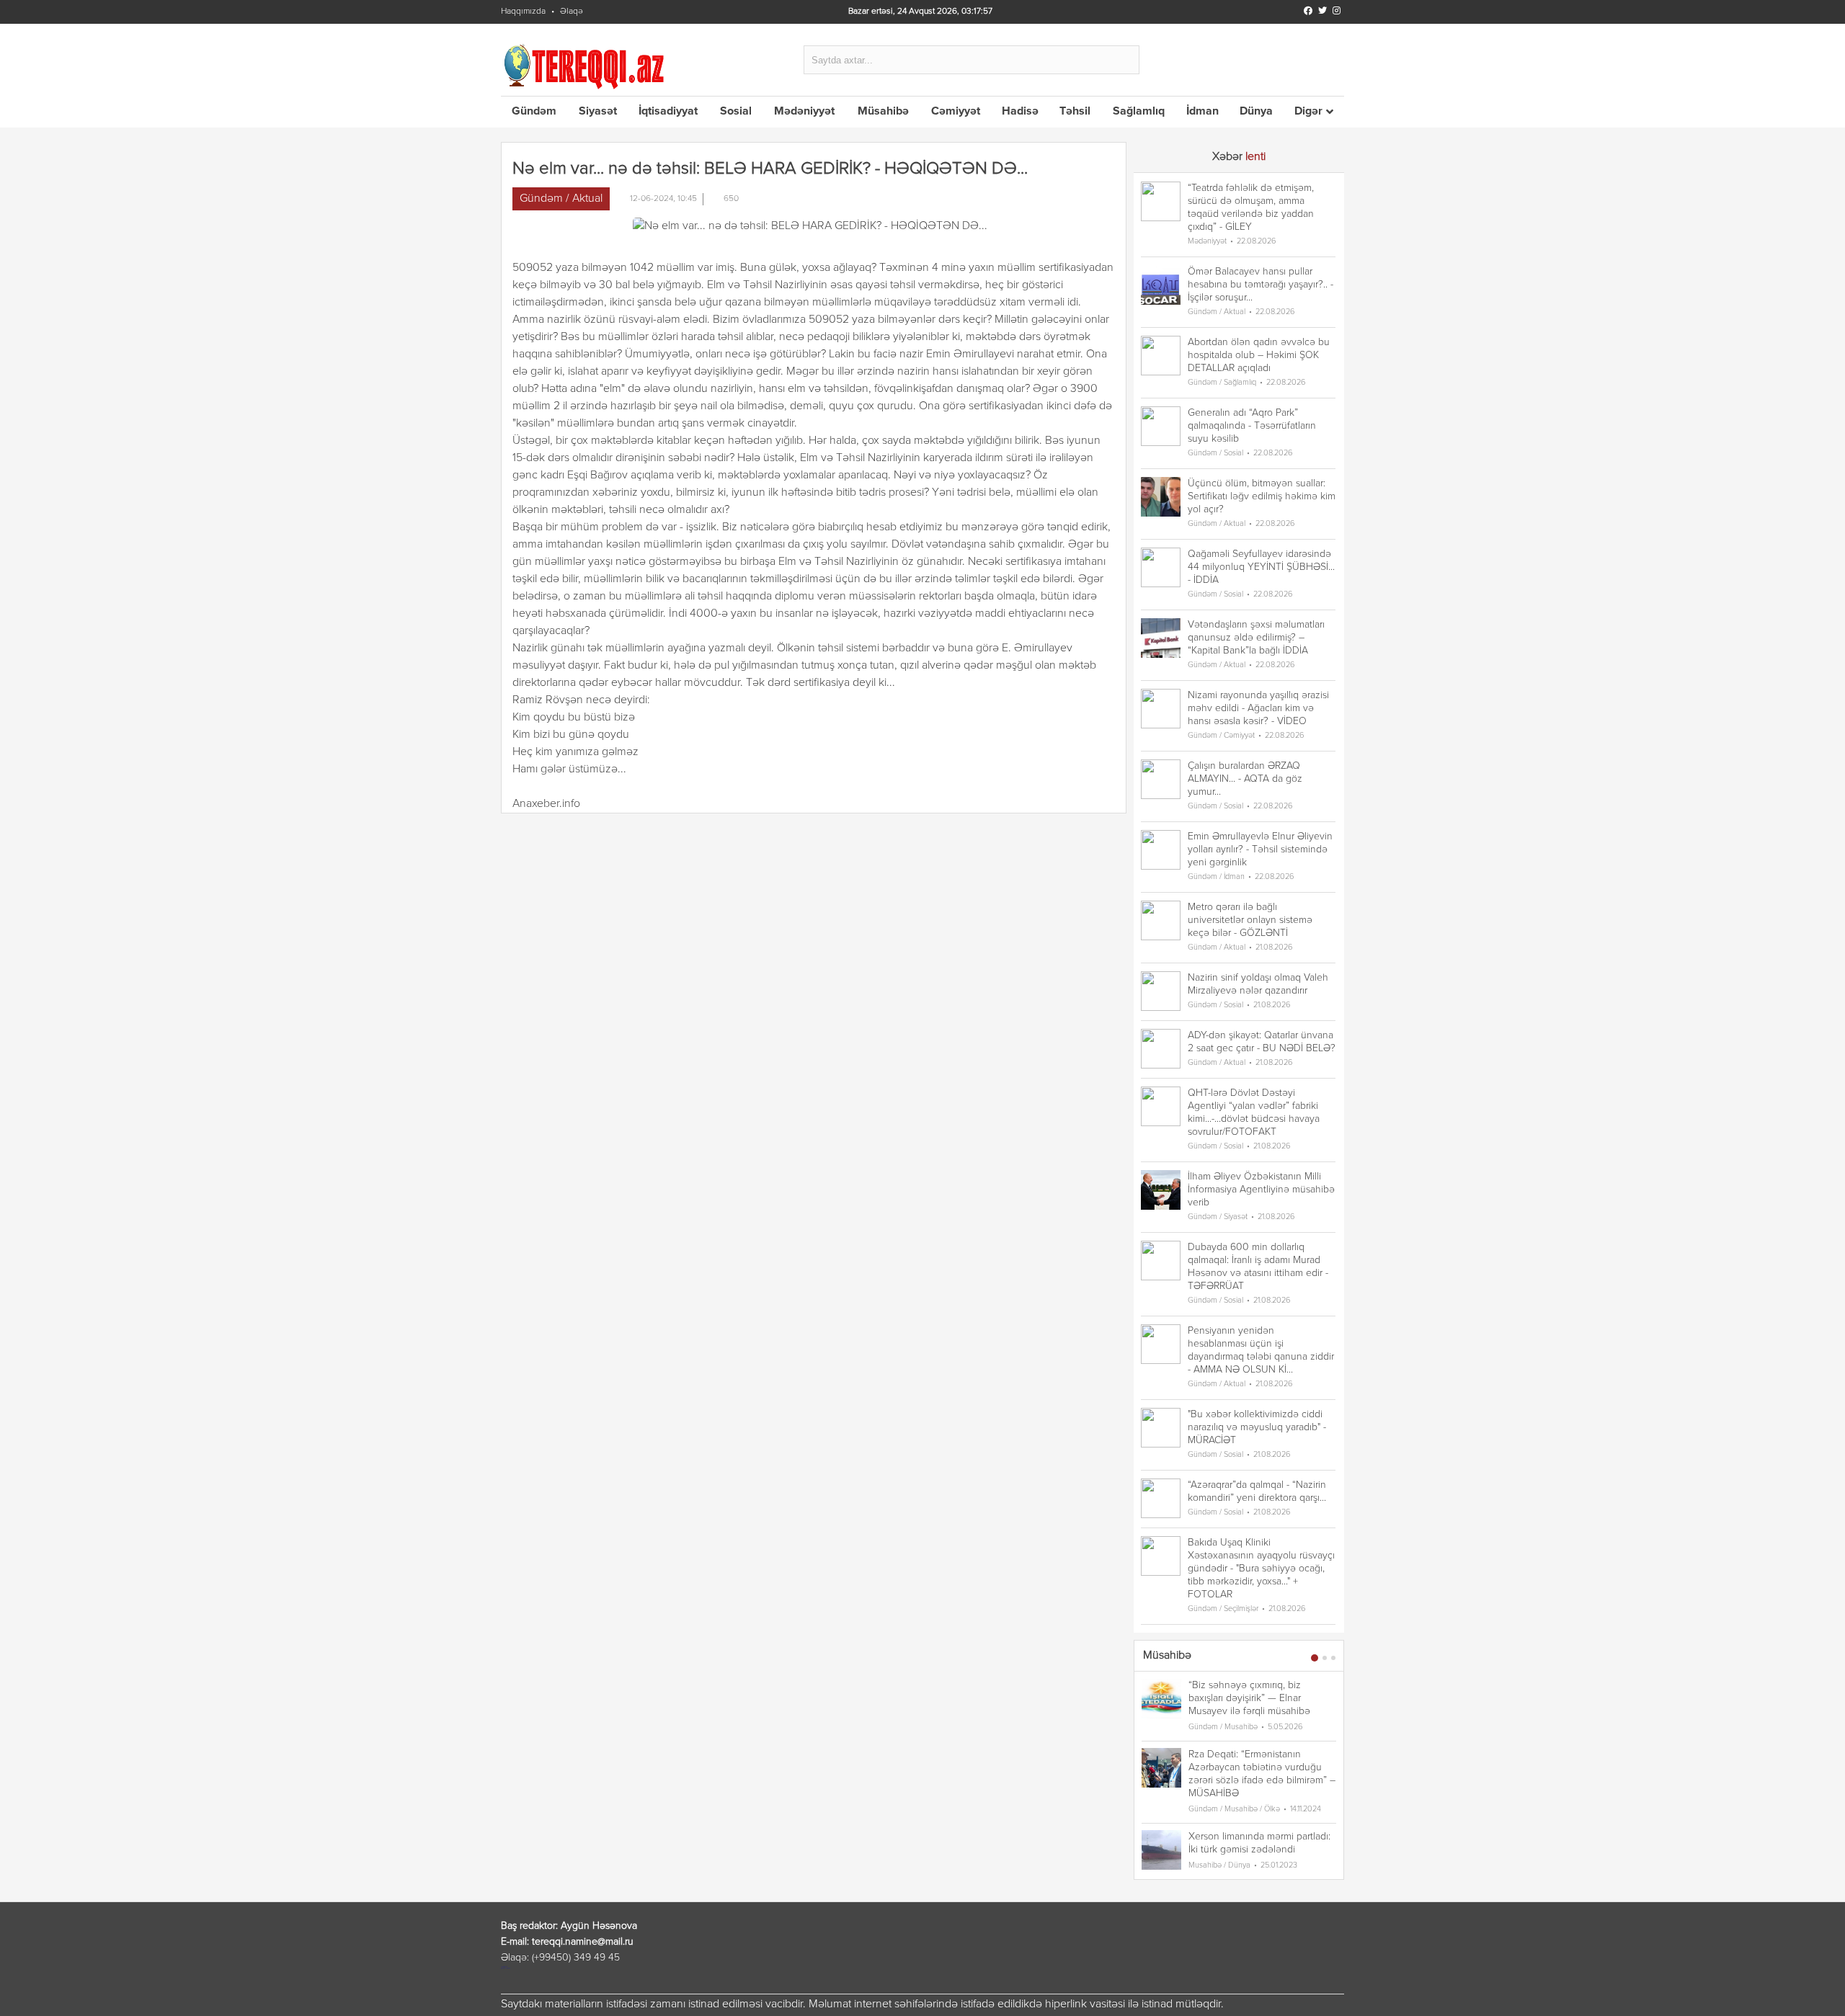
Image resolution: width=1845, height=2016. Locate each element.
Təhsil (1075, 112)
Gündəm (534, 112)
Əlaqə (572, 12)
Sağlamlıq (1139, 112)
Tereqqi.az (587, 66)
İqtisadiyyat (668, 112)
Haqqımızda (523, 12)
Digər (1308, 112)
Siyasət (598, 112)
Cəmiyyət (956, 112)
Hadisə (1020, 112)
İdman (1202, 112)
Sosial (736, 112)
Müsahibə (883, 112)
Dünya (1256, 112)
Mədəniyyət (804, 112)
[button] (1315, 1658)
